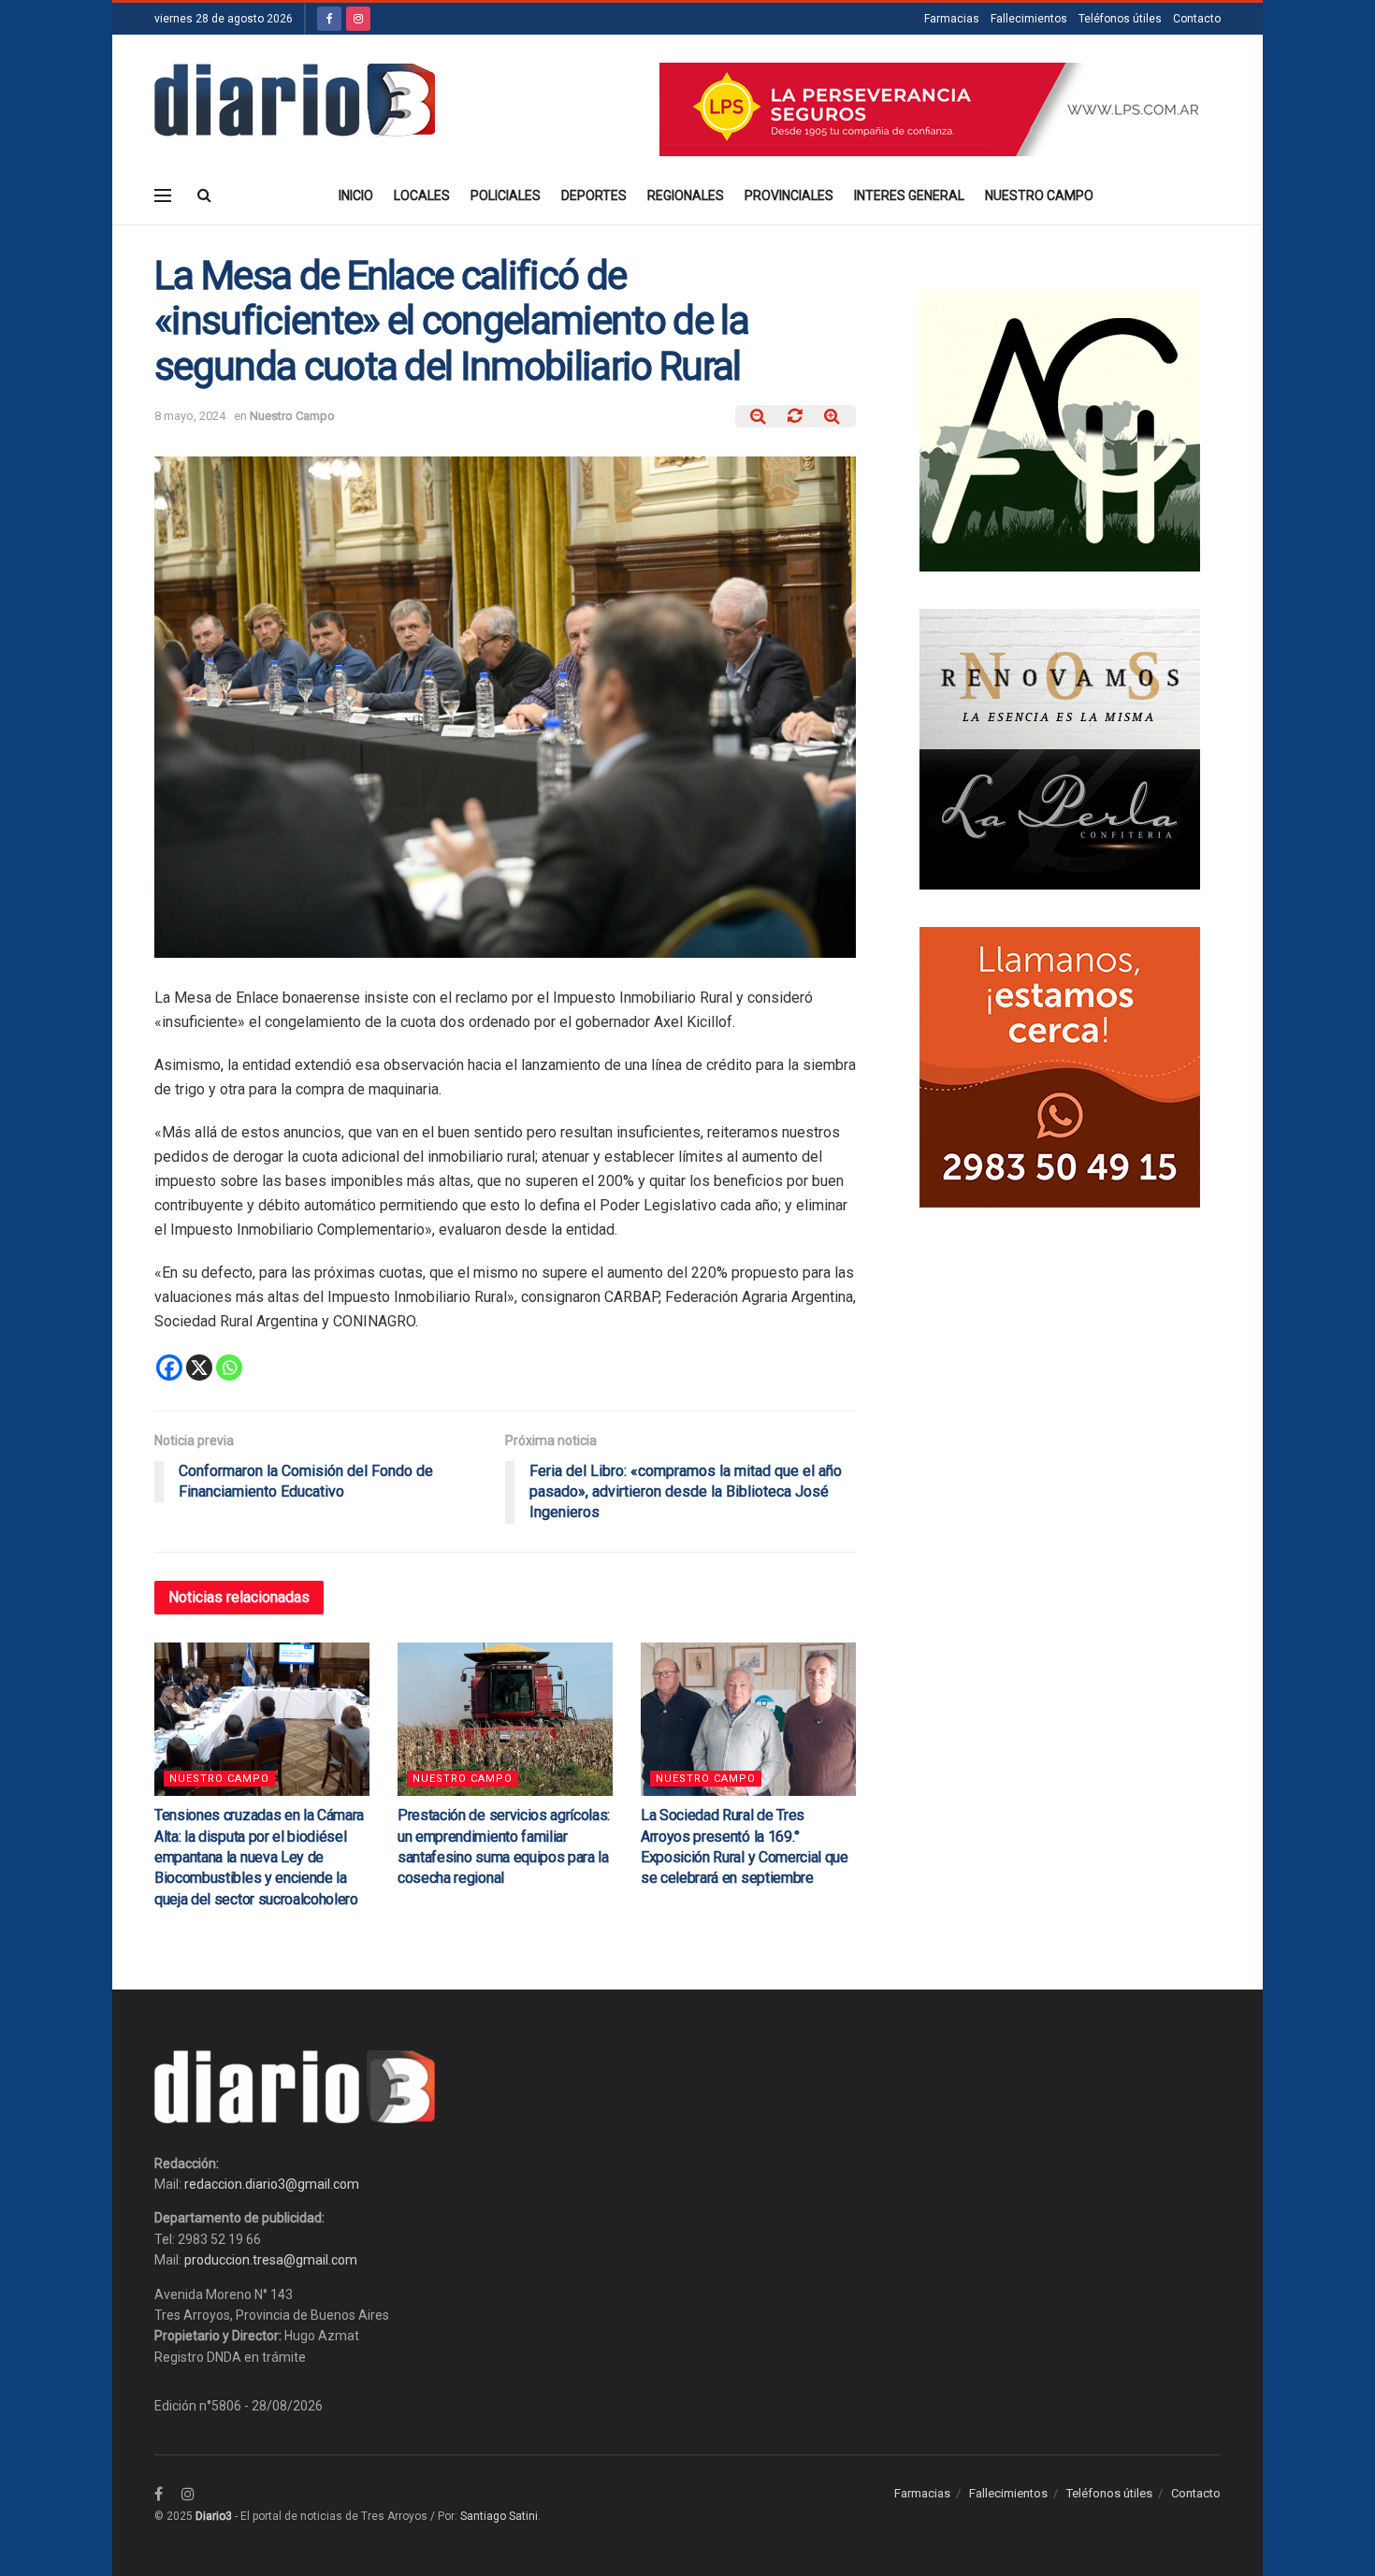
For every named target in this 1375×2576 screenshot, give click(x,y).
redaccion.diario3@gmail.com (272, 2184)
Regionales (686, 195)
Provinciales (789, 195)
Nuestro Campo (1039, 195)
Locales (422, 195)
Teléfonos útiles (1120, 19)
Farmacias (952, 19)
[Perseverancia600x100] (940, 109)
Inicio (356, 195)
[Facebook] (169, 1368)
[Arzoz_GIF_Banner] (1060, 430)
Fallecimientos (1029, 19)
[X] (199, 1368)
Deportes (594, 195)
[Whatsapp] (229, 1368)
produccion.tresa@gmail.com (271, 2260)
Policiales (506, 195)
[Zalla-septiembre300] (1060, 1066)
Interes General (909, 195)
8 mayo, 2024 (190, 416)
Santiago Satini (499, 2516)
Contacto (1197, 19)
